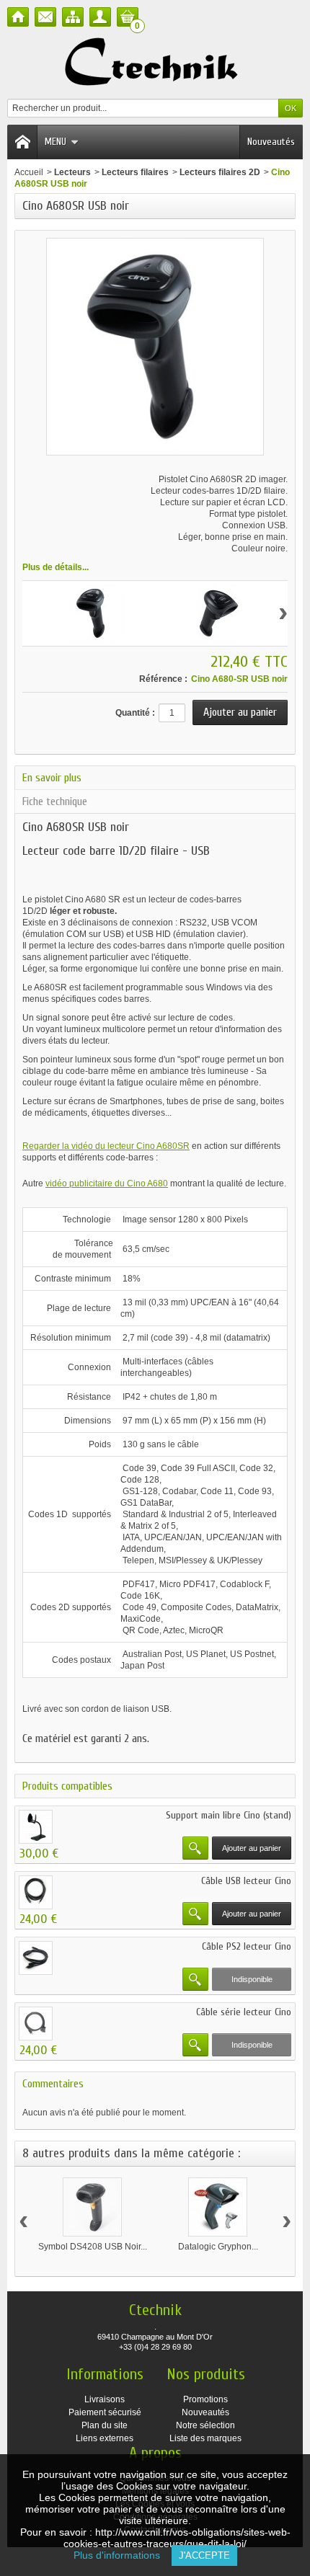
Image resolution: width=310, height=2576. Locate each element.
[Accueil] (18, 17)
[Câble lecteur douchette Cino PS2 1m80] (36, 1958)
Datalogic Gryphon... (218, 2247)
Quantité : (135, 713)
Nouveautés (271, 142)
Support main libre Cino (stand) (229, 1815)
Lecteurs (72, 172)
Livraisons (105, 2399)
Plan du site (105, 2425)
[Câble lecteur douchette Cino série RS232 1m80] (36, 2024)
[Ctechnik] (155, 62)
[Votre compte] (100, 17)
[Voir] (195, 1848)
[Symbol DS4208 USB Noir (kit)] (92, 2207)
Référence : (163, 679)
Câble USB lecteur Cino (246, 1881)
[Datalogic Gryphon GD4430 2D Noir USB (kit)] (218, 2207)
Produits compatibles (67, 1786)
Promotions (205, 2399)
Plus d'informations (123, 2555)
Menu (56, 142)
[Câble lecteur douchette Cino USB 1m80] (36, 1892)
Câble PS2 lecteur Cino (247, 1946)
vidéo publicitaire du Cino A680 (107, 1183)
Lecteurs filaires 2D (220, 172)
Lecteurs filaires (135, 172)
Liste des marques (205, 2438)
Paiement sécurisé (105, 2412)
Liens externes (105, 2438)
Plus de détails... (56, 567)
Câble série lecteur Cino (244, 2012)
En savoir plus (52, 778)
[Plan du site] (73, 17)
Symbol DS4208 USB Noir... (93, 2247)
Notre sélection (205, 2425)
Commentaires (53, 2084)
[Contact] (45, 17)
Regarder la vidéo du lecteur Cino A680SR (106, 1146)
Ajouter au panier (252, 1848)
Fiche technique (55, 801)
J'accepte (204, 2555)
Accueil (29, 172)
